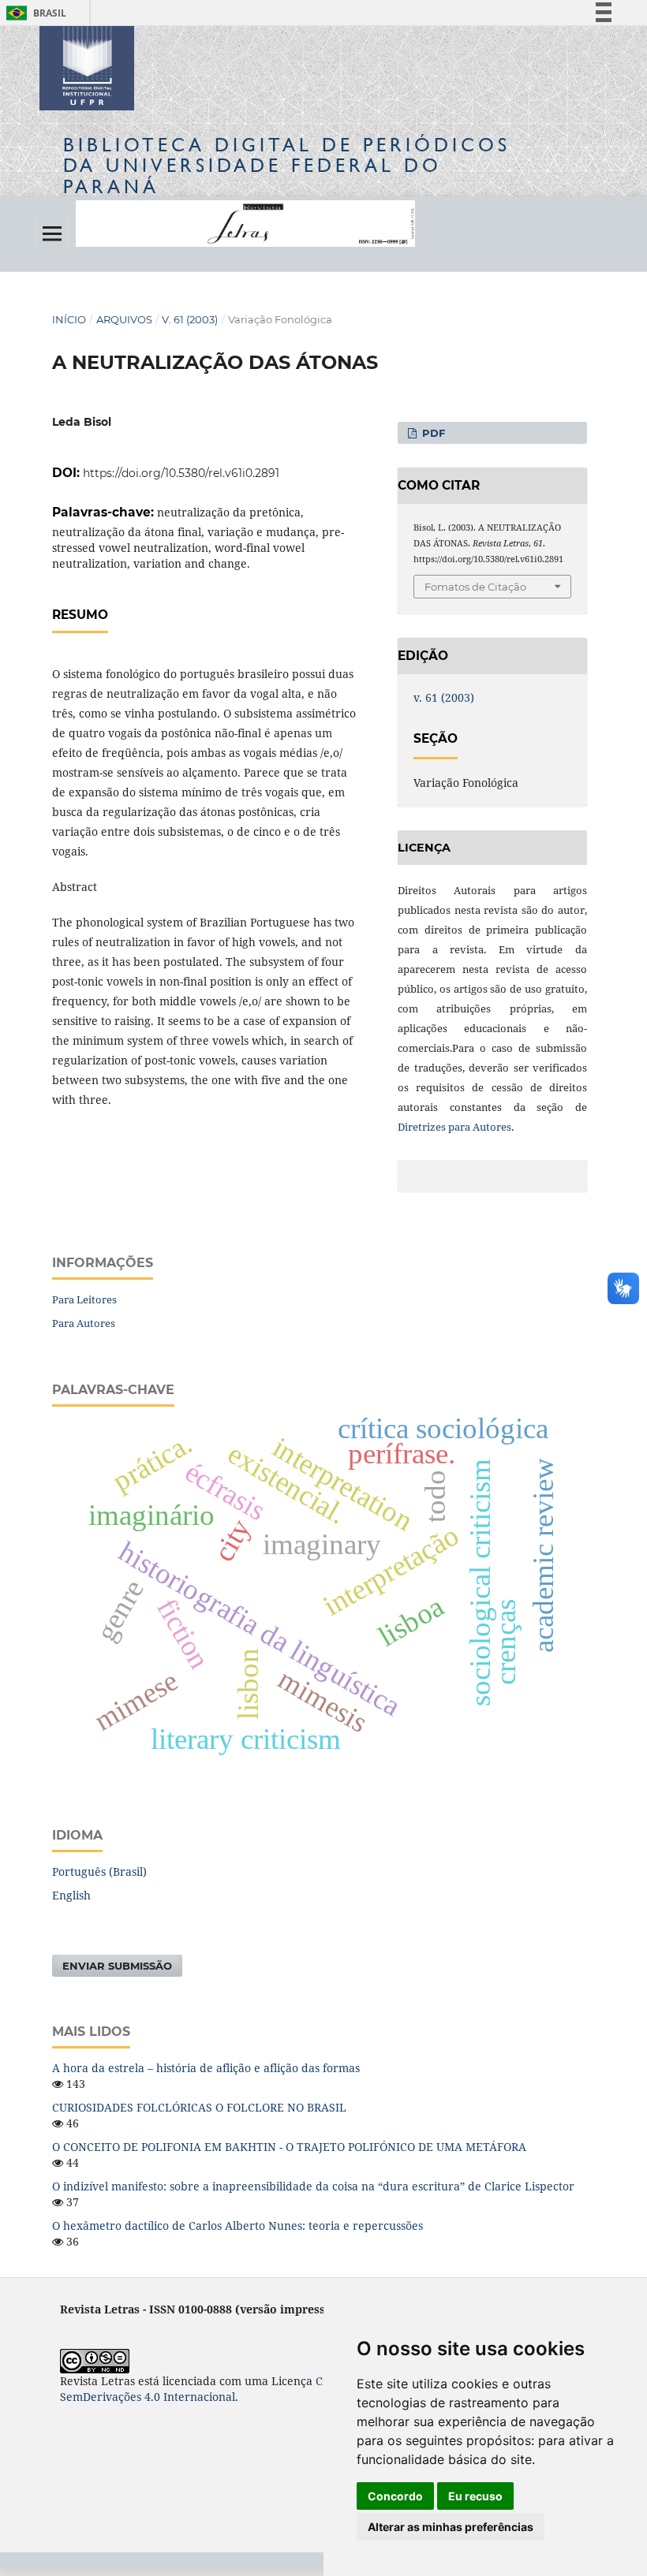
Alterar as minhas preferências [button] (451, 2527)
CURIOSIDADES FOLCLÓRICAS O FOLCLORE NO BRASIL (199, 2107)
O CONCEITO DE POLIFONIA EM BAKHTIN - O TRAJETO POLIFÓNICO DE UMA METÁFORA (289, 2147)
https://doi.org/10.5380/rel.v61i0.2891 (181, 473)
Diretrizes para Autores (454, 1127)
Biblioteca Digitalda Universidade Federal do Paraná (287, 165)
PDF (432, 433)
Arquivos (124, 319)
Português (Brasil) (99, 1871)
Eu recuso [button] (475, 2496)
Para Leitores (84, 1299)
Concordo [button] (395, 2496)
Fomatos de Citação (475, 587)
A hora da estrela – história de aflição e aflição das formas (206, 2068)
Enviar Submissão (117, 1966)
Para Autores (84, 1323)
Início (69, 319)
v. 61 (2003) (190, 319)
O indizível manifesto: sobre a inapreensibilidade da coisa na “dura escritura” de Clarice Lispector (313, 2186)
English (71, 1895)
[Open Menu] (52, 233)
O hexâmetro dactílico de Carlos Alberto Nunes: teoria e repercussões (237, 2226)
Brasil (34, 13)
